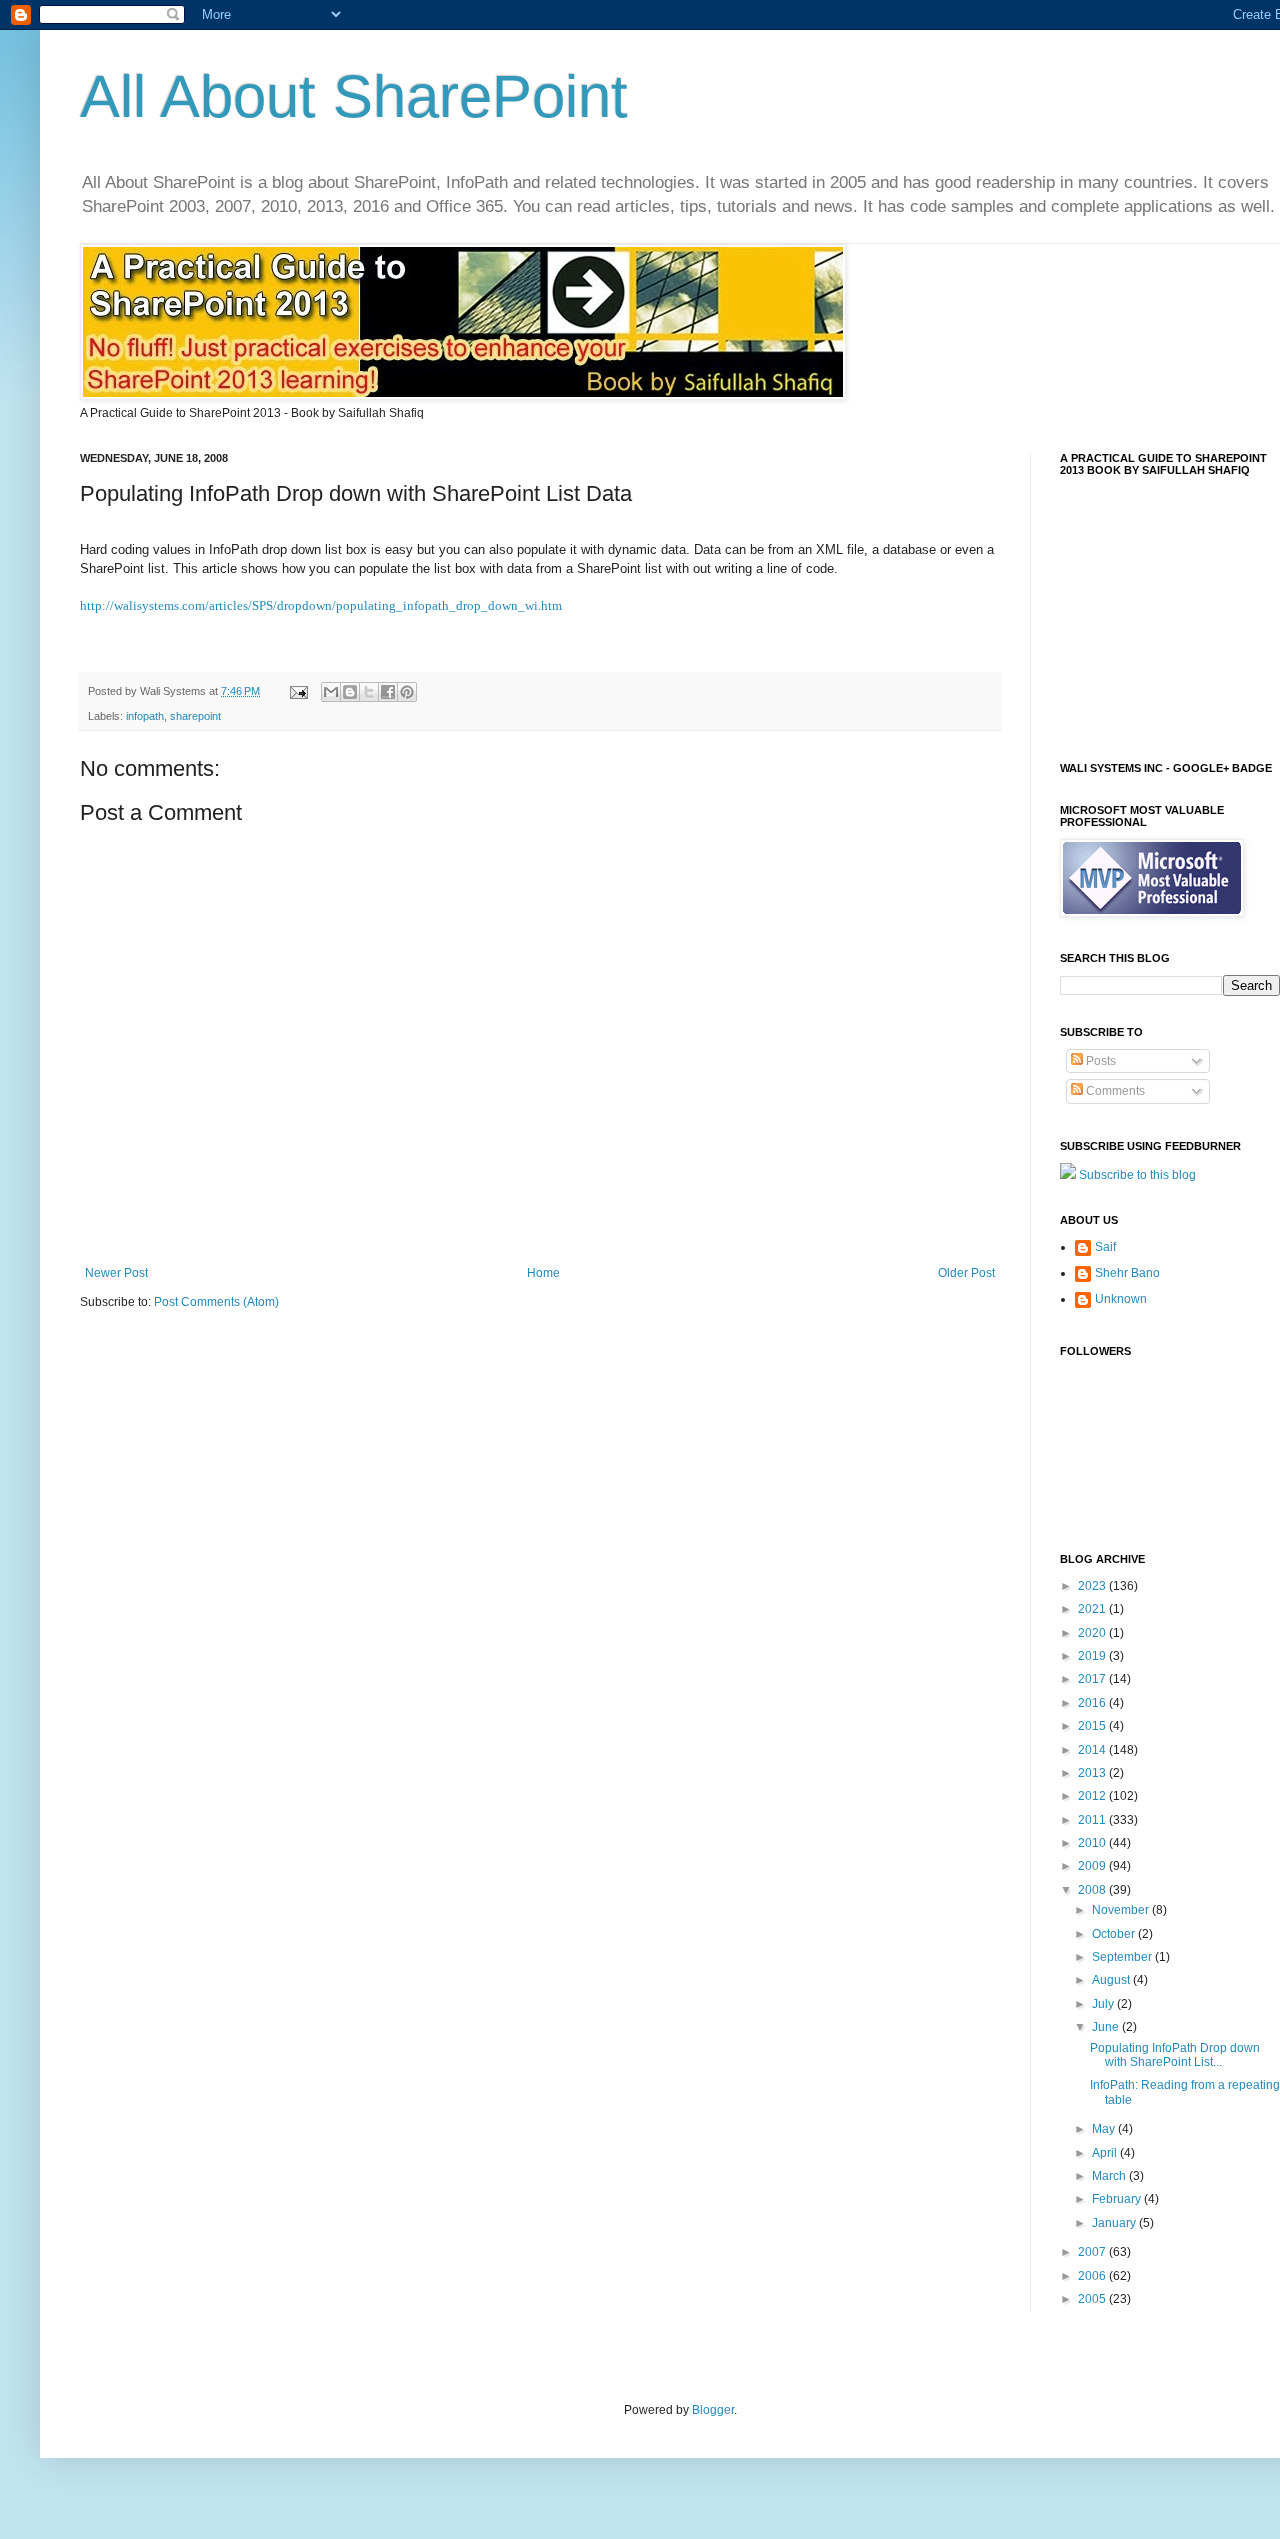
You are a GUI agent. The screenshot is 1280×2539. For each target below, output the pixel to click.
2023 (1093, 1586)
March (1110, 2176)
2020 (1093, 1633)
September (1123, 1957)
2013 (1093, 1773)
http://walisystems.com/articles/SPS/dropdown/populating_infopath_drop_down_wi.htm (321, 605)
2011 (1093, 1820)
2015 (1093, 1726)
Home (543, 1273)
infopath (145, 716)
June (1107, 2027)
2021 (1093, 1609)
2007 (1093, 2252)
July (1104, 2004)
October (1115, 1934)
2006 (1093, 2276)
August (1112, 1980)
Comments (1114, 1091)
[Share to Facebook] (388, 692)
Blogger (713, 2410)
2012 (1093, 1796)
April (1106, 2153)
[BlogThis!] (350, 692)
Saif (1105, 1247)
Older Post (966, 1273)
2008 (1093, 1890)
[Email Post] (298, 691)
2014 (1093, 1750)
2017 (1093, 1679)
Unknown (1121, 1299)
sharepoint (195, 716)
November (1122, 1910)
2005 (1093, 2299)
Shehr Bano (1127, 1273)
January (1115, 2223)
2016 (1093, 1703)
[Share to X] (369, 692)
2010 (1093, 1843)
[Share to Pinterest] (407, 692)
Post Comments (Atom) (216, 1302)
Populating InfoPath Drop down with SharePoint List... (1175, 2055)
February (1118, 2199)
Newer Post (116, 1273)
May (1105, 2129)
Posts (1099, 1061)
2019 (1093, 1656)
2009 (1093, 1866)
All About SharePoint (354, 96)
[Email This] (331, 692)
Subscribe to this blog (1137, 1175)
